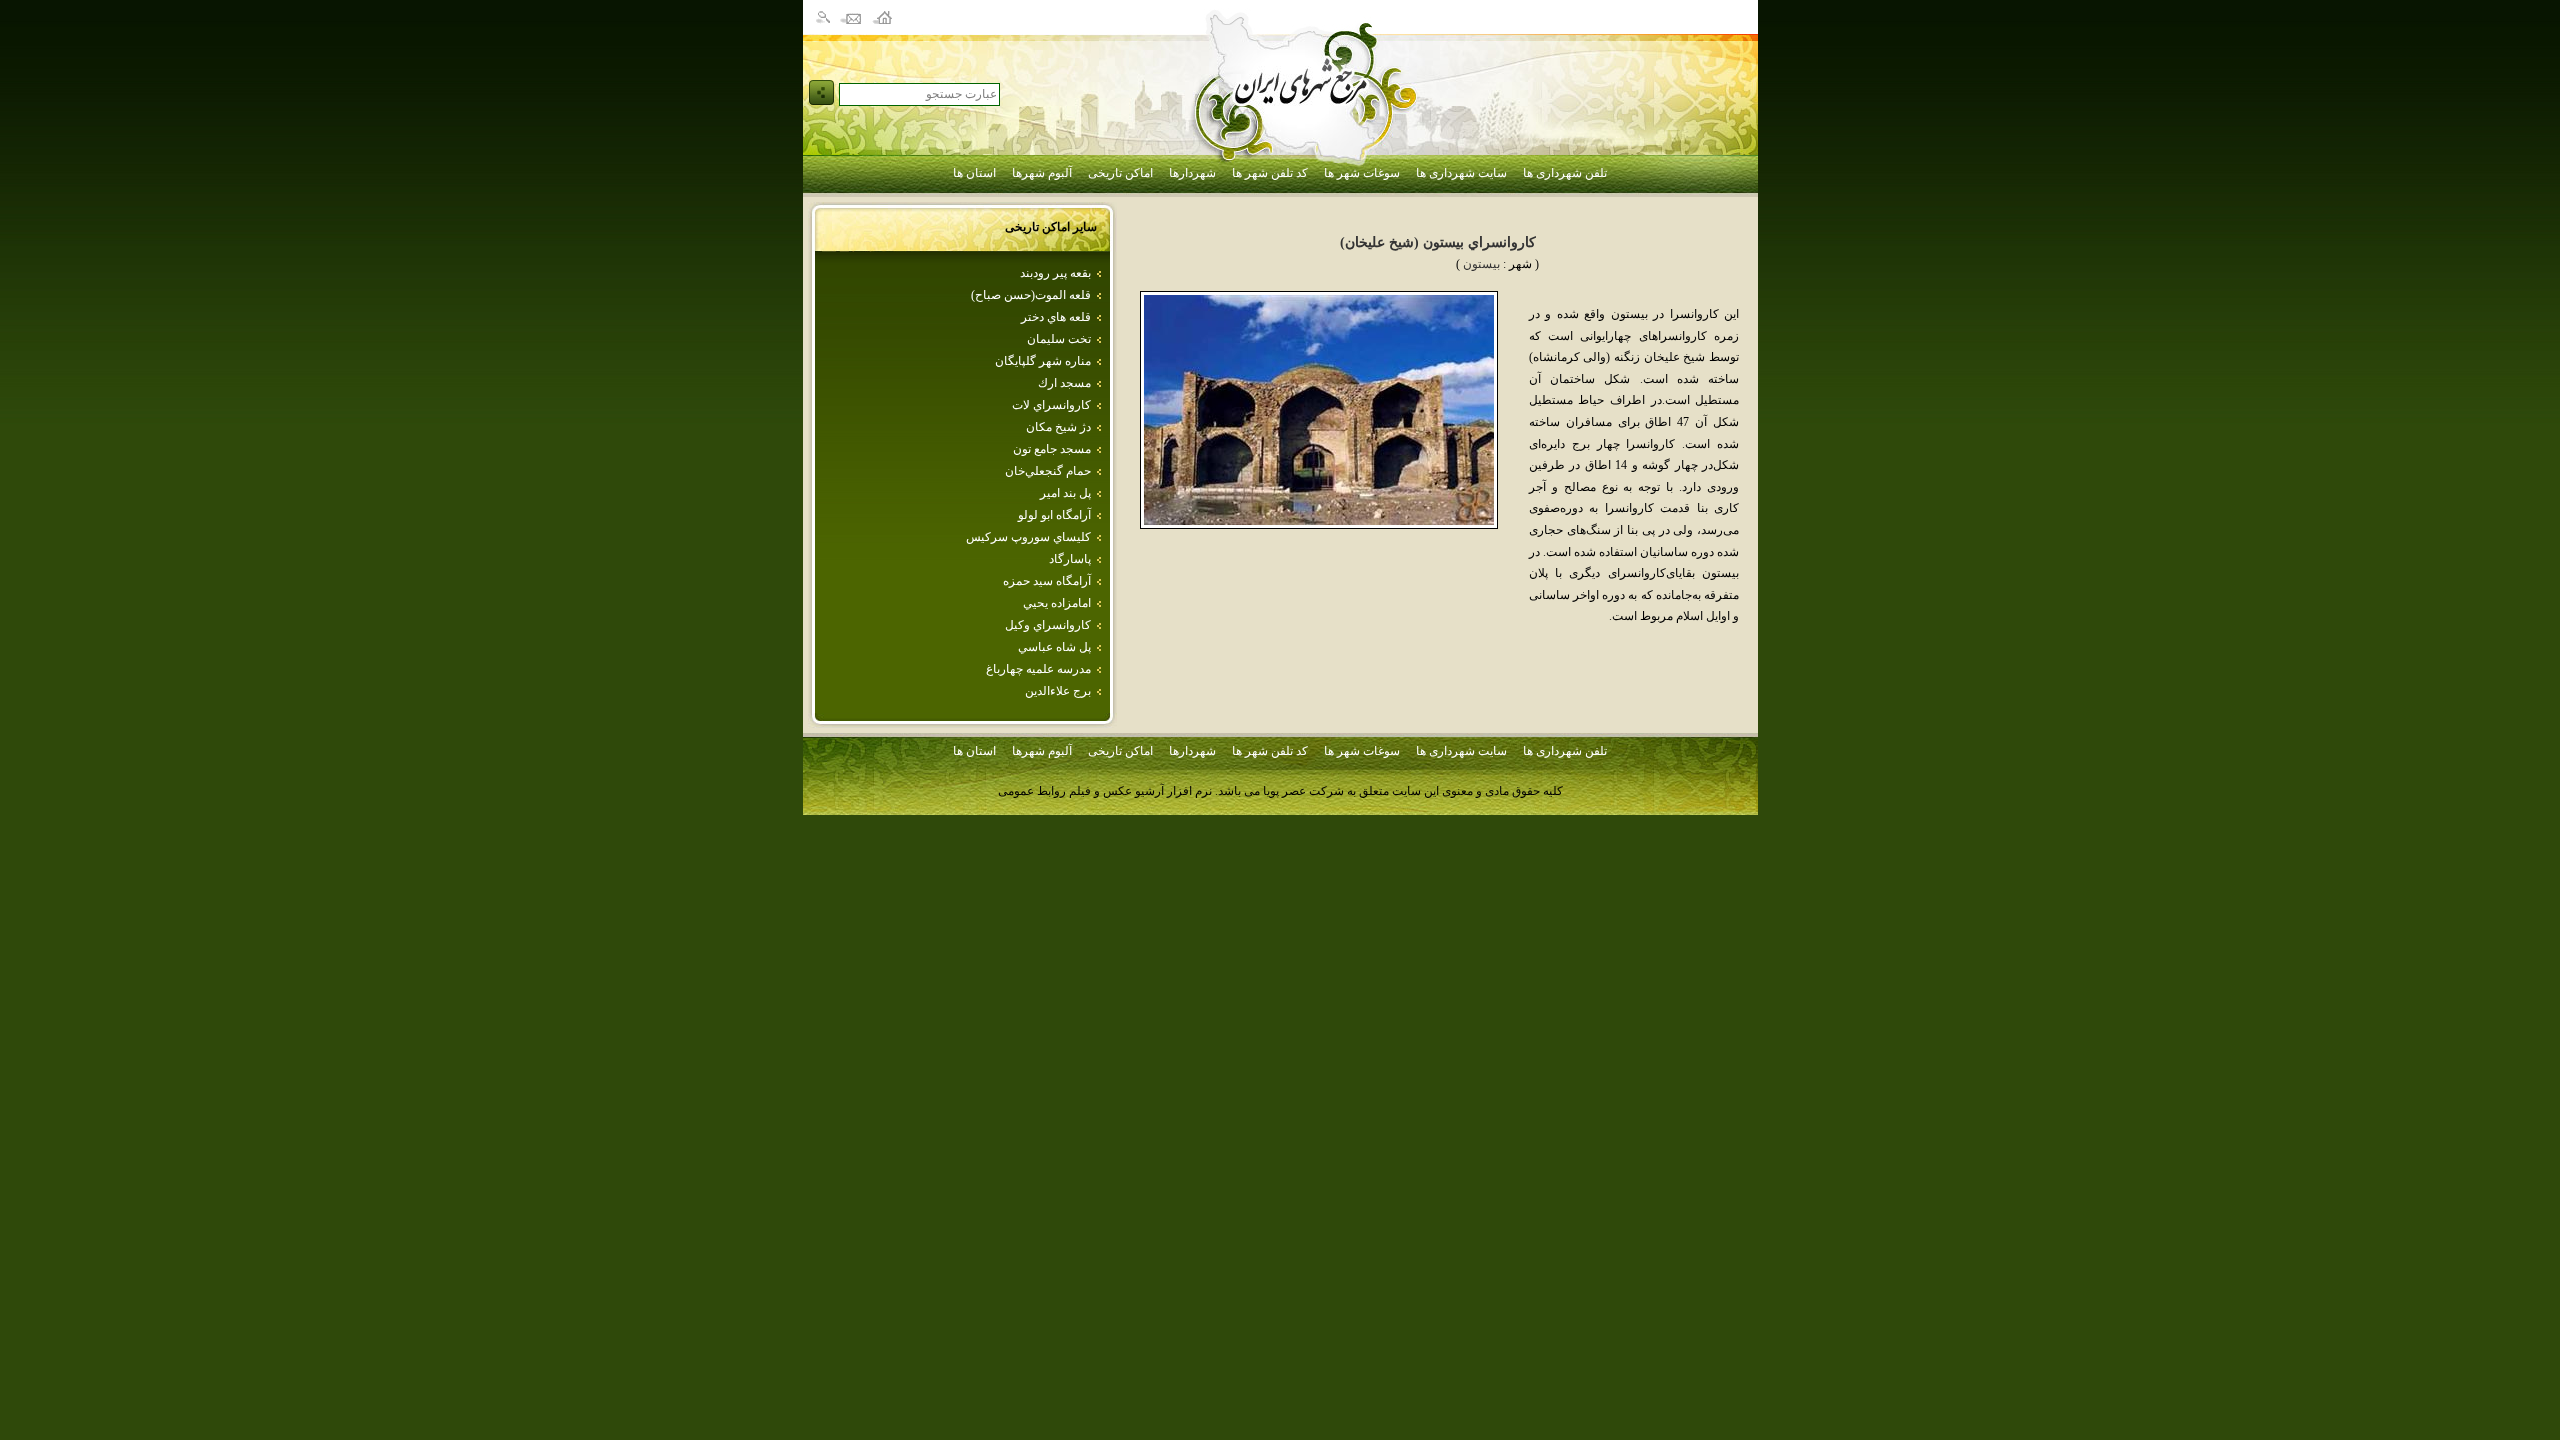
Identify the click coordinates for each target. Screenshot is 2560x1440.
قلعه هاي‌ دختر (1056, 317)
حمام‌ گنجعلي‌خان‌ (1048, 471)
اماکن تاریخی (1120, 173)
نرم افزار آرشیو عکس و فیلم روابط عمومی (1105, 791)
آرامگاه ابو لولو (1054, 515)
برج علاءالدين (1058, 691)
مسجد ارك (1064, 383)
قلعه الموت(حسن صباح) (1031, 295)
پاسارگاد (1070, 559)
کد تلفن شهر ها (1270, 173)
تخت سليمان (1059, 339)
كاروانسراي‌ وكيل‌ (1048, 625)
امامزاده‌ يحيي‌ (1057, 603)
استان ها (974, 173)
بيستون (1481, 264)
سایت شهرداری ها (1461, 173)
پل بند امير (1065, 493)
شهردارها (1192, 173)
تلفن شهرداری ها (1565, 173)
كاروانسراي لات (1051, 405)
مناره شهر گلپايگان (1043, 361)
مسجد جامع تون (1052, 449)
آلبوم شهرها (1042, 173)
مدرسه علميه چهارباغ (1038, 669)
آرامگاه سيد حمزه (1047, 581)
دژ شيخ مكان (1058, 427)
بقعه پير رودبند (1055, 273)
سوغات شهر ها (1362, 173)
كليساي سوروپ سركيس (1028, 537)
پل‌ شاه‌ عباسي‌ (1054, 647)
